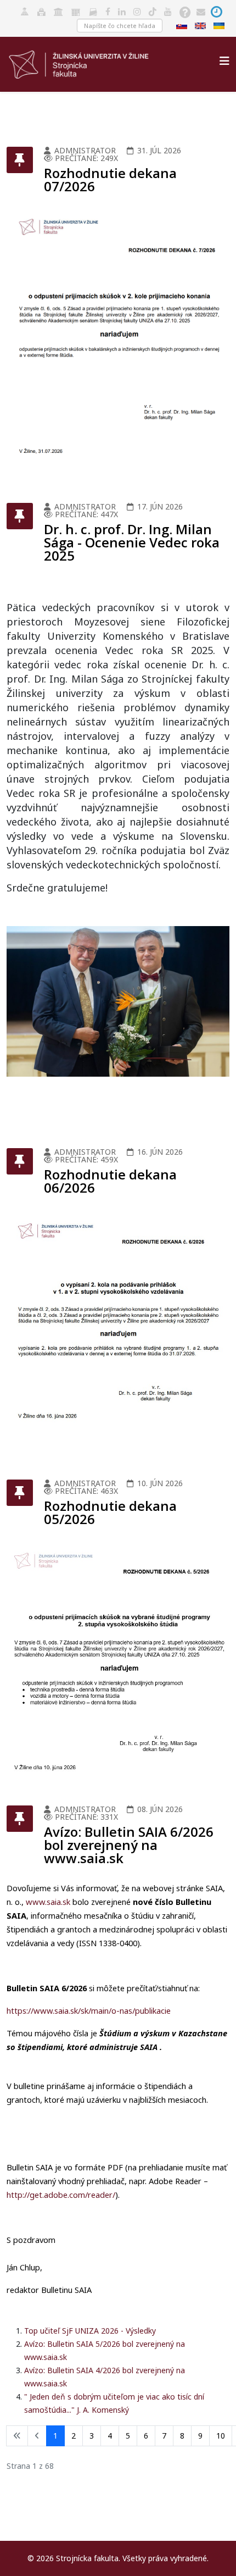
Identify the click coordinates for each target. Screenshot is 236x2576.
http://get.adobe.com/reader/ (61, 2195)
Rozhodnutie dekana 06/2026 (110, 1181)
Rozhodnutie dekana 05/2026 (110, 1512)
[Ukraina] (220, 25)
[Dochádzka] (217, 11)
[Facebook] (108, 11)
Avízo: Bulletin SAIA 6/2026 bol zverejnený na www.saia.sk (129, 1845)
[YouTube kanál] (168, 11)
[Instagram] (137, 11)
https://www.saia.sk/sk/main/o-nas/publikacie (89, 2010)
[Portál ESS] (76, 11)
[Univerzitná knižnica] (41, 11)
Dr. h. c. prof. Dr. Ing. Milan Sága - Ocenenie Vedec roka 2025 (132, 542)
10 (221, 2436)
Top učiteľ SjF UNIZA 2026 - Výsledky (90, 2331)
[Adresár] (93, 11)
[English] (201, 25)
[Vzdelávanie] (25, 11)
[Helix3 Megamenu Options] (224, 61)
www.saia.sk (48, 1902)
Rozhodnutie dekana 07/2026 (110, 179)
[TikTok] (153, 11)
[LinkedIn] (122, 11)
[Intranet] (58, 11)
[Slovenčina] (183, 25)
